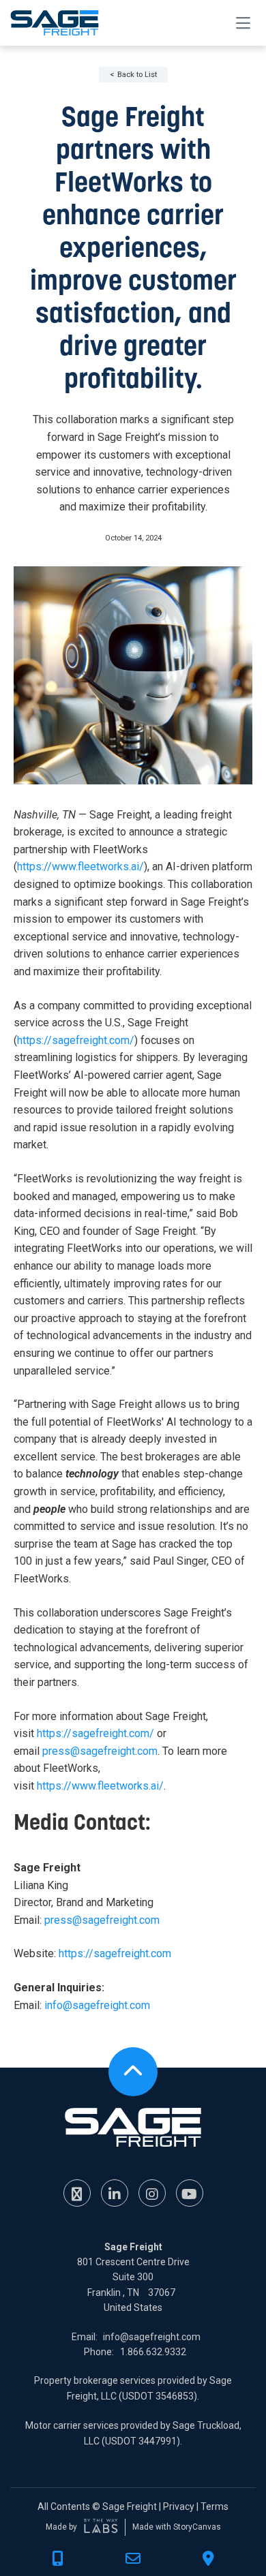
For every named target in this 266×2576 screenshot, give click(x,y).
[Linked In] (115, 2193)
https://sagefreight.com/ (76, 1040)
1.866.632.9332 (153, 2352)
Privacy (179, 2506)
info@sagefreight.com (97, 2005)
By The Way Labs (101, 2527)
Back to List (137, 75)
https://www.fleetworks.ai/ (80, 867)
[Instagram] (152, 2193)
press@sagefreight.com (100, 1751)
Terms (215, 2506)
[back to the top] (133, 2072)
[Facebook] (77, 2193)
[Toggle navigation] (243, 22)
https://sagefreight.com (115, 1953)
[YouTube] (190, 2193)
